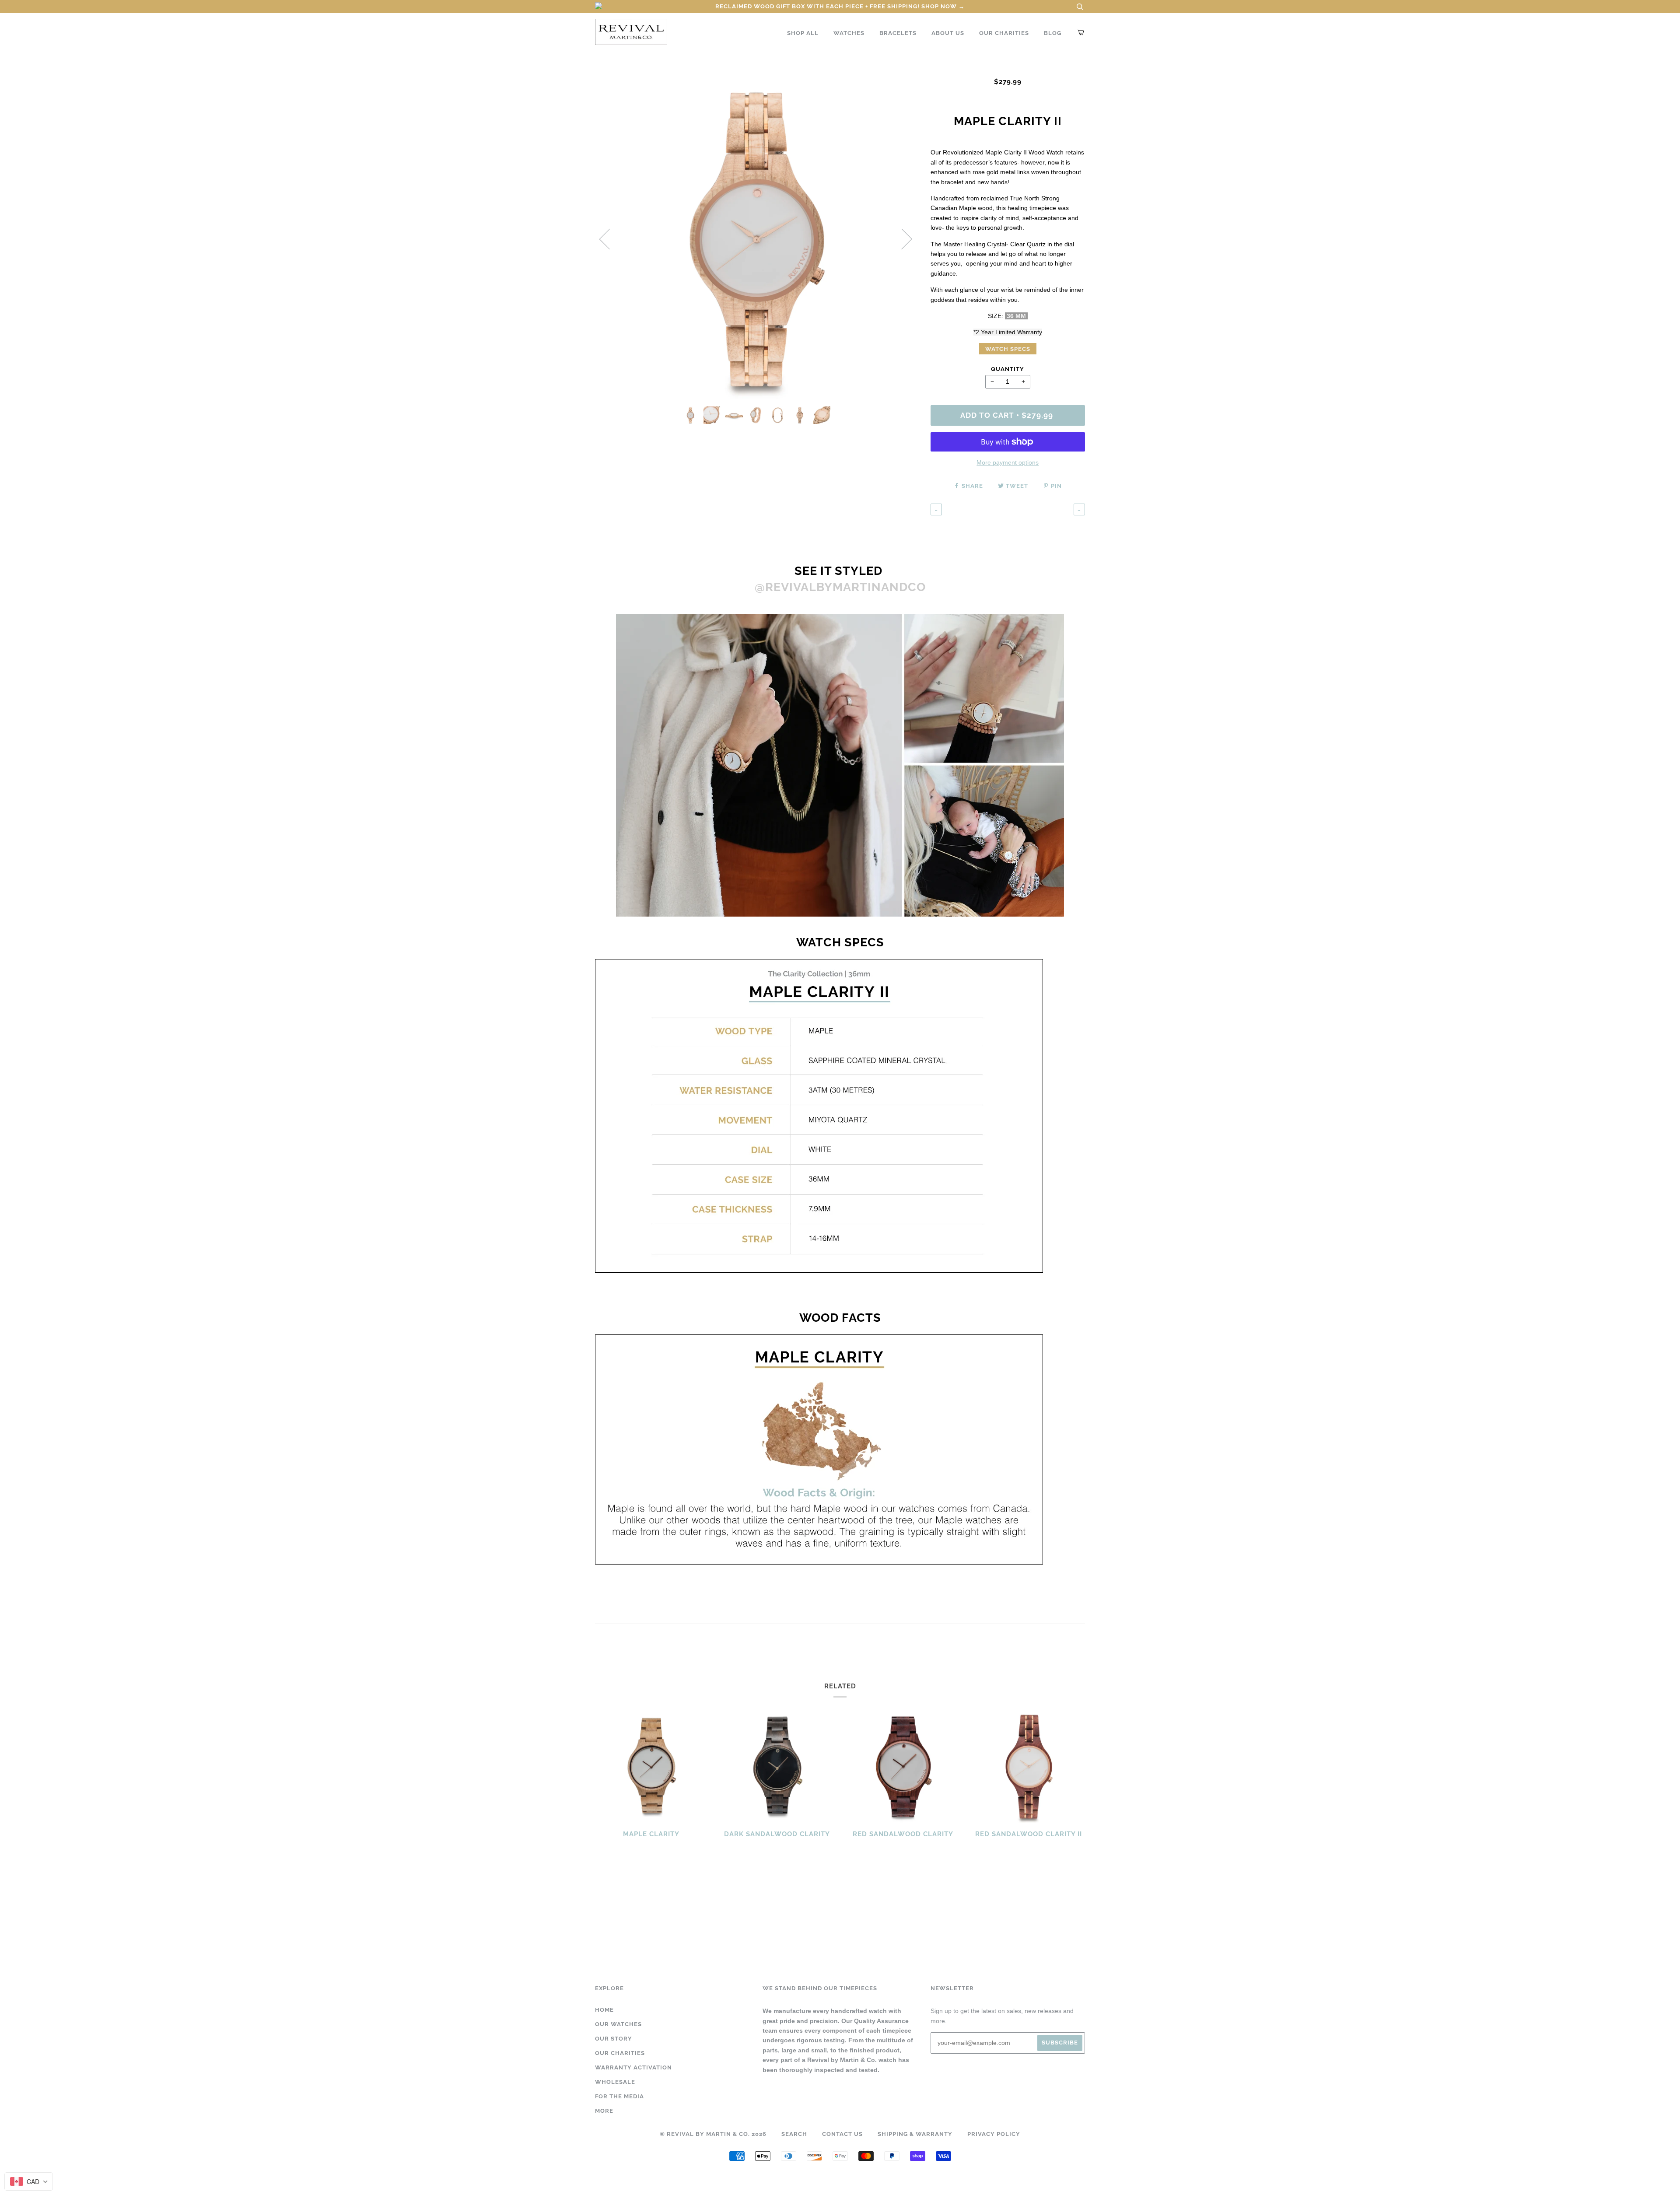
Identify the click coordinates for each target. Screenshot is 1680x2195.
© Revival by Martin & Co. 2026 (713, 2134)
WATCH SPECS (1008, 349)
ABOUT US (948, 33)
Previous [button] (610, 238)
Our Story (614, 2039)
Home (604, 2010)
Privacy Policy (994, 2134)
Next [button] (901, 238)
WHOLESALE (615, 2082)
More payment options (1008, 462)
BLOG (1053, 33)
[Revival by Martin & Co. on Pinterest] (850, 2179)
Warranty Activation (633, 2067)
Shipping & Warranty (915, 2134)
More (604, 2111)
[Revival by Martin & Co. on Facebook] (810, 2179)
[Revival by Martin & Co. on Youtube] (870, 2179)
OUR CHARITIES (1004, 33)
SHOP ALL (803, 33)
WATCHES (849, 33)
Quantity (1008, 369)
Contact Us (842, 2134)
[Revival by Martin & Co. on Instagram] (830, 2179)
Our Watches (618, 2024)
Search (794, 2134)
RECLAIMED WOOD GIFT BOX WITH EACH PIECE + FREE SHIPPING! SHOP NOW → (840, 6)
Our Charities (620, 2053)
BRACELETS (898, 33)
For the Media (619, 2096)
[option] (756, 239)
